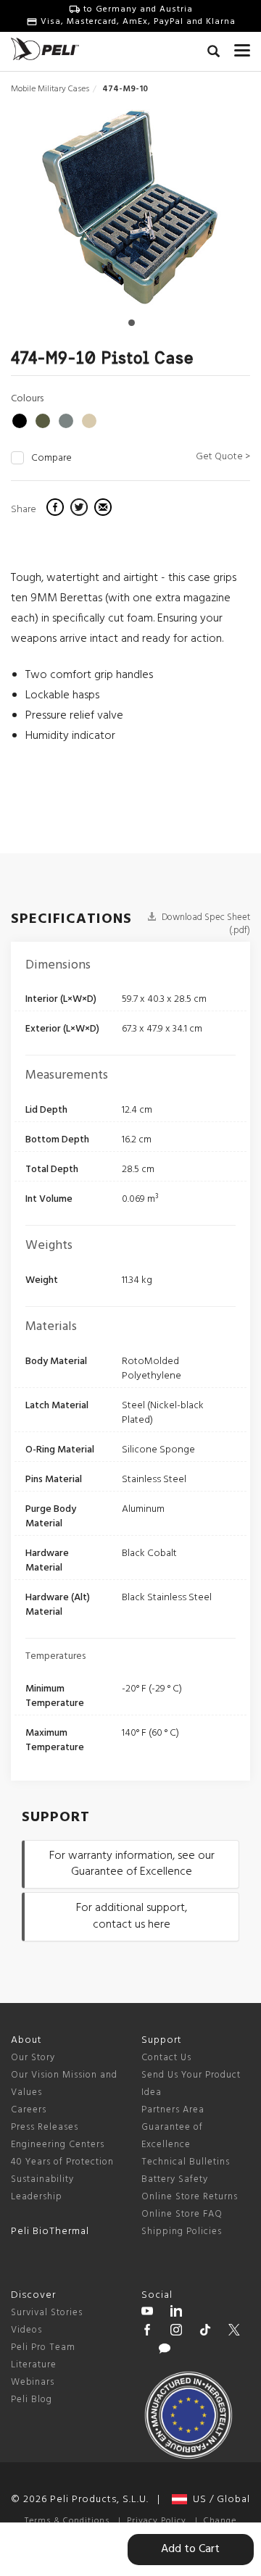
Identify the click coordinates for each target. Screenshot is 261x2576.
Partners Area (173, 2110)
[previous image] (47, 213)
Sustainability (42, 2179)
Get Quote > (223, 457)
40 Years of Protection (62, 2162)
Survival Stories (47, 2313)
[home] (45, 49)
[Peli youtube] (147, 2313)
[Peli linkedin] (176, 2313)
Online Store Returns (190, 2197)
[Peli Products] (147, 2332)
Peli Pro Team (43, 2347)
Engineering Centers (58, 2145)
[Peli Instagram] (176, 2332)
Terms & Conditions (67, 2521)
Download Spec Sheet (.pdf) (205, 924)
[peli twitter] (234, 2332)
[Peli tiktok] (205, 2332)
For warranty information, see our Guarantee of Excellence (132, 1864)
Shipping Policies (182, 2232)
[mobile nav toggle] (242, 47)
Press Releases (45, 2127)
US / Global (219, 2500)
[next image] (214, 213)
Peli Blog (32, 2400)
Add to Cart (190, 2549)
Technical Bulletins (186, 2162)
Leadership (37, 2197)
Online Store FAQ (182, 2214)
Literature (34, 2365)
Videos (26, 2330)
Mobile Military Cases (50, 89)
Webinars (33, 2382)
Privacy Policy (157, 2521)
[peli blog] (165, 2351)
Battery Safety (175, 2179)
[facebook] (57, 509)
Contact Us (166, 2058)
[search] (214, 54)
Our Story (33, 2058)
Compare (51, 459)
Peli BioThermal (50, 2232)
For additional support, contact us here (132, 1916)
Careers (29, 2110)
